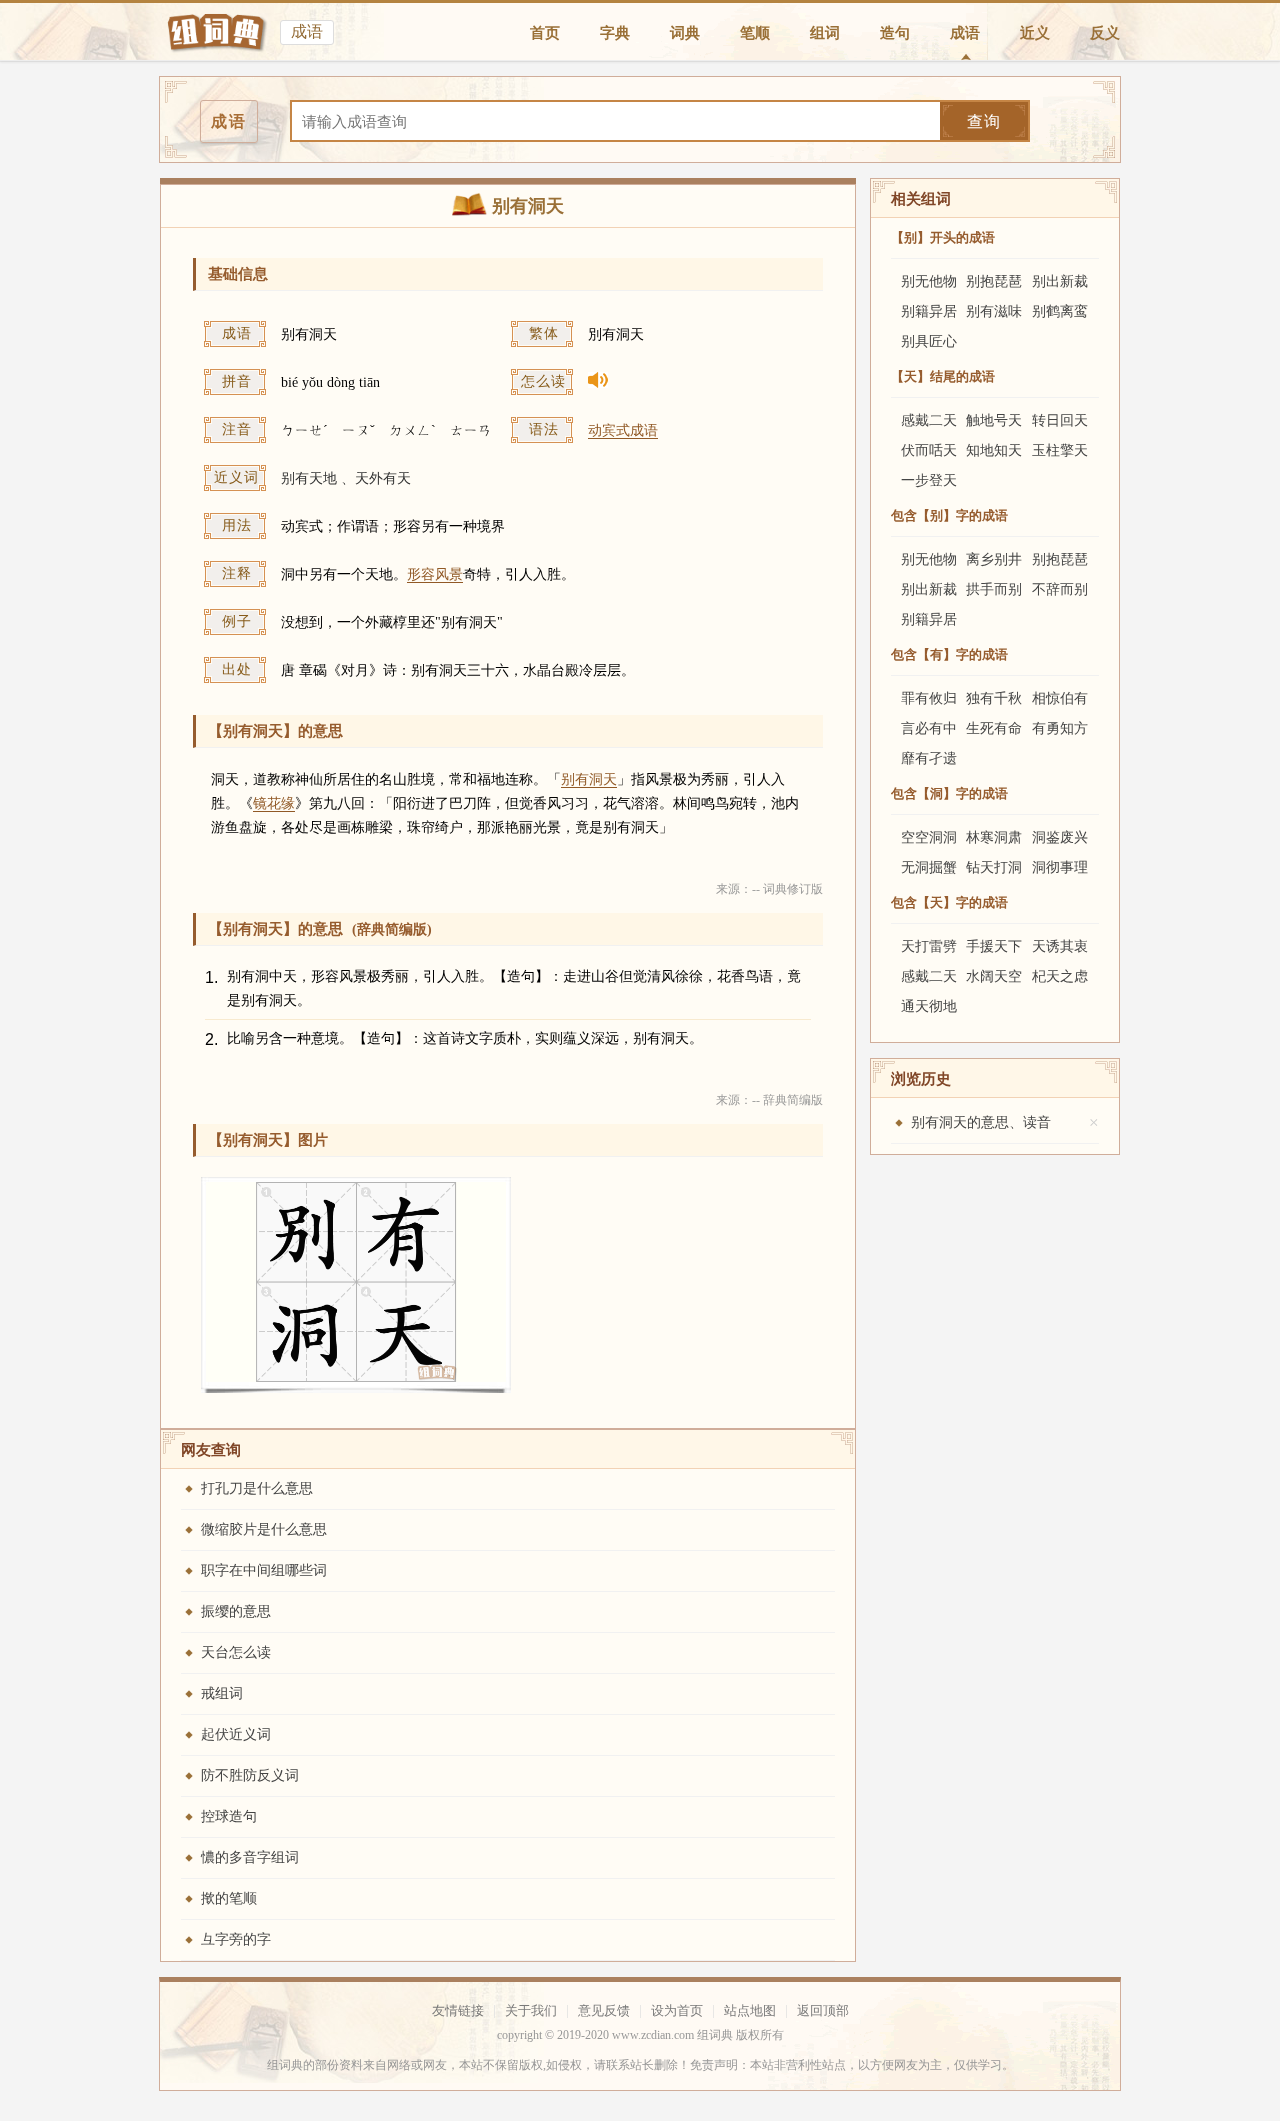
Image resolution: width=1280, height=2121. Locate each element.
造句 (895, 33)
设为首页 (677, 2010)
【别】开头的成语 (943, 237)
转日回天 (1060, 420)
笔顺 (755, 33)
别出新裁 (1060, 281)
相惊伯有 (1060, 698)
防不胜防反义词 (250, 1775)
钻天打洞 (994, 867)
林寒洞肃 (994, 837)
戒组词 (222, 1693)
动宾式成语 (623, 430)
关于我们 (531, 2010)
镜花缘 (274, 803)
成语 (965, 33)
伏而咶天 (929, 450)
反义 (1105, 33)
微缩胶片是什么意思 (264, 1529)
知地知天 (994, 450)
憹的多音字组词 (250, 1857)
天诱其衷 (1060, 946)
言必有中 (929, 728)
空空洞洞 (929, 837)
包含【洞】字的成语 (949, 793)
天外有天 (383, 478)
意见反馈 (604, 2010)
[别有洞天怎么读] (701, 384)
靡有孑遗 (929, 758)
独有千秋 (994, 698)
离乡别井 (994, 559)
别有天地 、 (318, 478)
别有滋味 (994, 311)
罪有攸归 (929, 698)
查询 (984, 121)
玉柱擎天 (1060, 450)
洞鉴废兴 (1060, 837)
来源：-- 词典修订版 (769, 889)
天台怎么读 (236, 1652)
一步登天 (929, 480)
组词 (825, 33)
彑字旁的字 (236, 1939)
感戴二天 (929, 420)
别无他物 (929, 281)
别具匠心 (929, 341)
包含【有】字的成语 (949, 654)
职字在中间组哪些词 (264, 1570)
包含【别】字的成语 (949, 515)
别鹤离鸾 (1060, 311)
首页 (545, 33)
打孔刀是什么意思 (257, 1488)
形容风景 (435, 574)
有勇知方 (1060, 728)
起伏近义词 (236, 1734)
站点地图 (750, 2010)
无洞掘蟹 (929, 867)
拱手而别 (994, 589)
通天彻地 (929, 1006)
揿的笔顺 (229, 1898)
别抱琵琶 (994, 281)
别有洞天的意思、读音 (981, 1122)
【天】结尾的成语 (943, 376)
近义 (1035, 33)
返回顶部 (823, 2010)
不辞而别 (1060, 589)
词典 (685, 33)
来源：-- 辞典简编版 (769, 1100)
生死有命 (994, 728)
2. (211, 1039)
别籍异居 (929, 311)
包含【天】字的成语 (949, 902)
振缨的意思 (236, 1611)
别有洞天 (589, 779)
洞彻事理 (1060, 867)
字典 (615, 33)
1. (211, 977)
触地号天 (994, 420)
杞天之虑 (1060, 976)
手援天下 (994, 946)
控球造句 (229, 1816)
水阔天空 (994, 976)
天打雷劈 (929, 946)
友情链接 (458, 2010)
